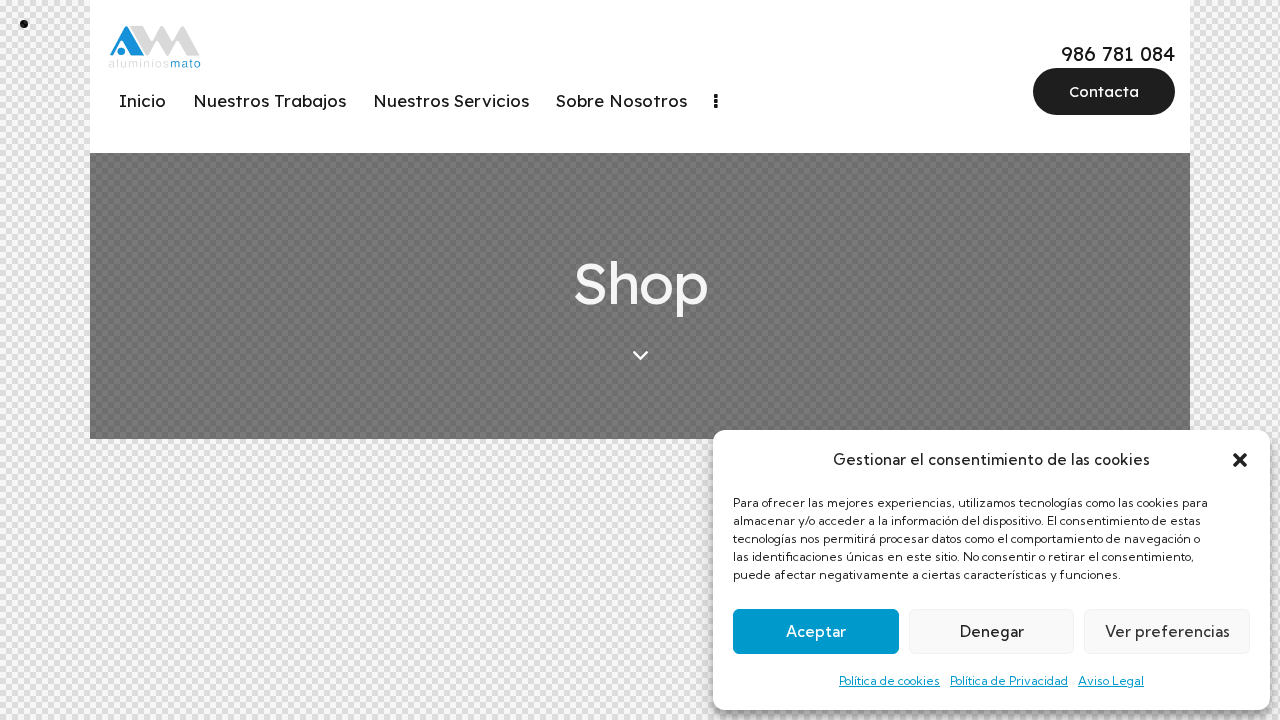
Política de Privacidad (1009, 680)
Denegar (992, 631)
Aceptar (816, 631)
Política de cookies (889, 680)
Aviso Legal (1111, 680)
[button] (1240, 460)
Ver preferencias (1167, 631)
